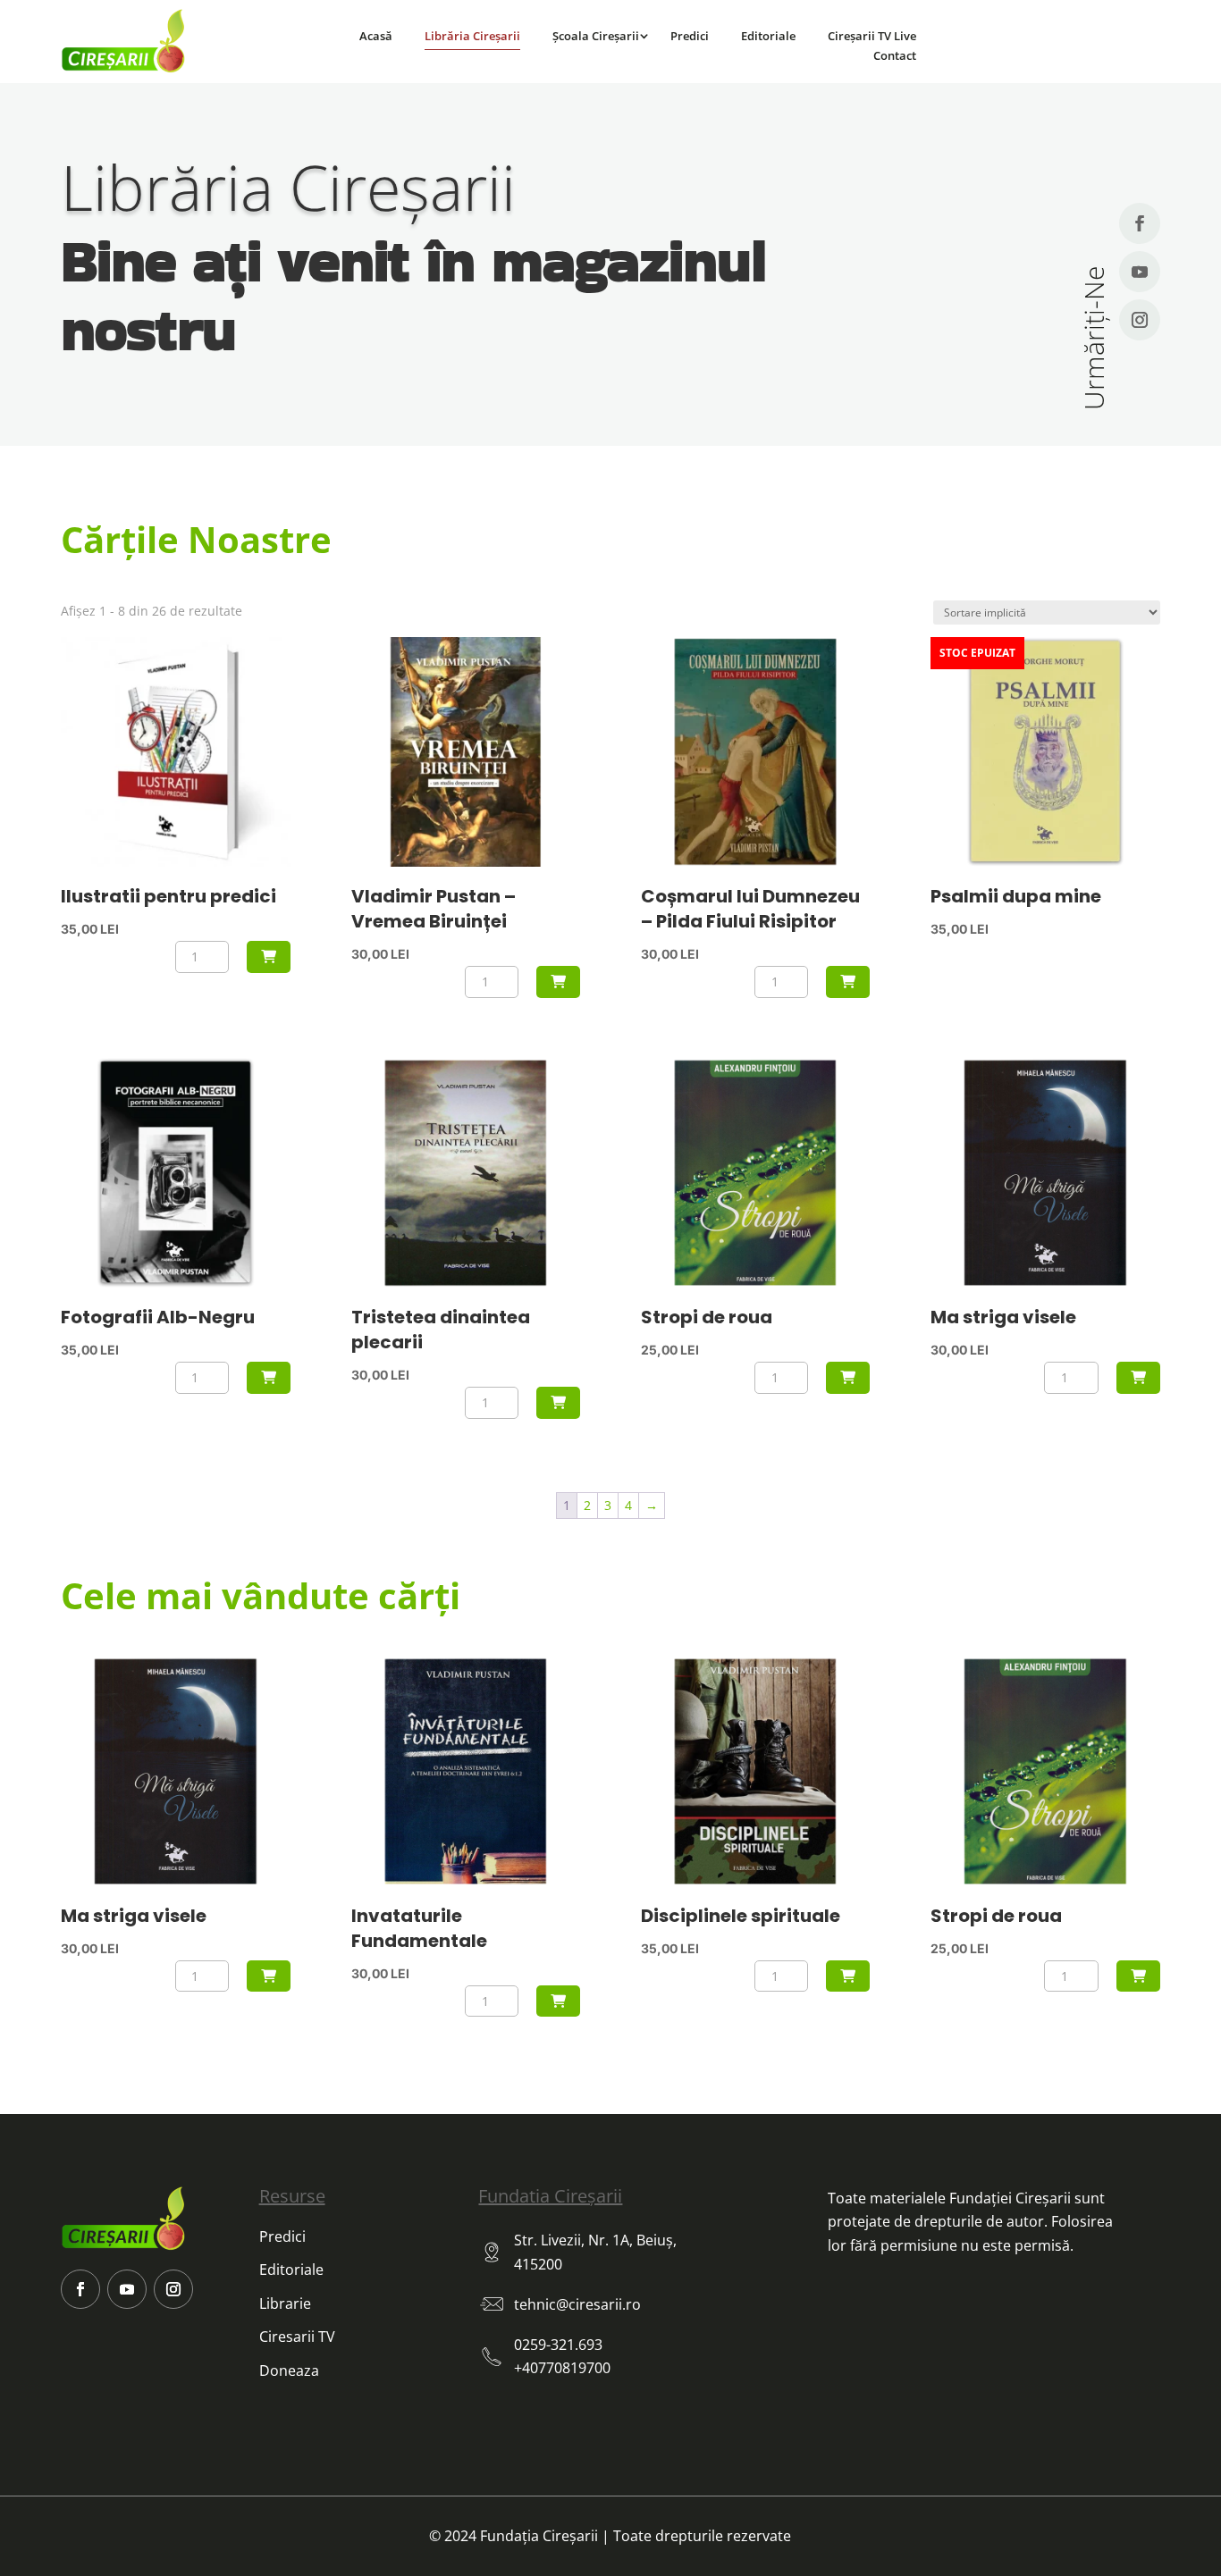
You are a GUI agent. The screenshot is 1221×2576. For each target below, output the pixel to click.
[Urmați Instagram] (1140, 320)
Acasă (376, 36)
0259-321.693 (558, 2345)
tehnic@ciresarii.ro (577, 2304)
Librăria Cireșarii (472, 36)
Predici (690, 36)
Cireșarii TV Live (872, 36)
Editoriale (768, 36)
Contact (895, 55)
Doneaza (289, 2370)
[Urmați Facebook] (1140, 223)
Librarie (285, 2303)
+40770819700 (562, 2368)
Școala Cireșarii (596, 36)
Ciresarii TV (297, 2337)
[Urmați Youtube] (1140, 272)
